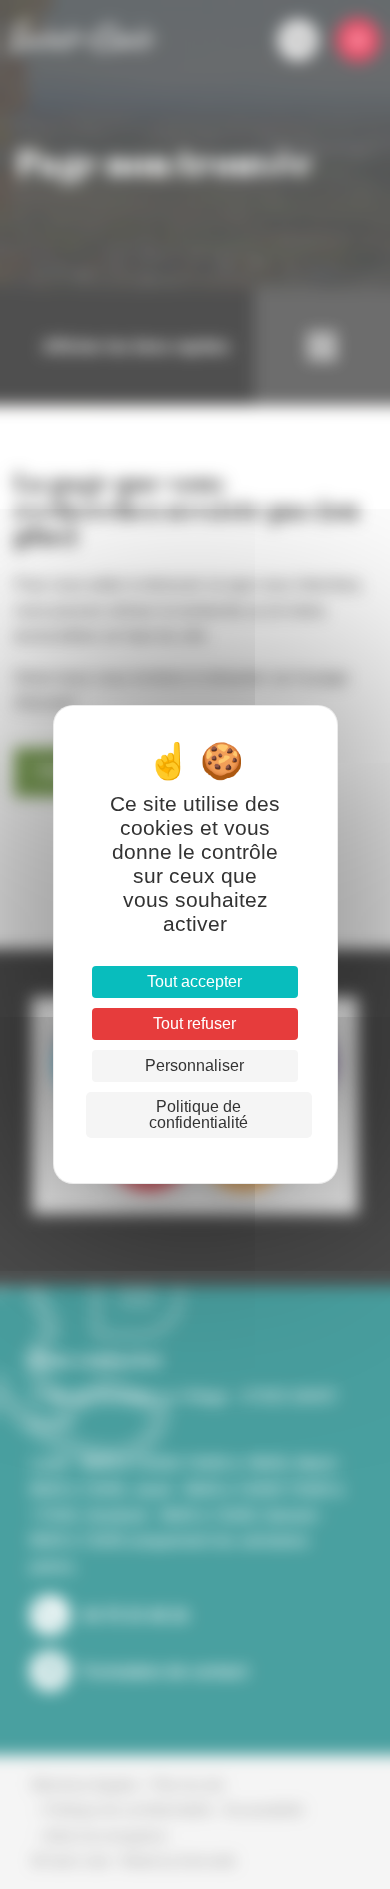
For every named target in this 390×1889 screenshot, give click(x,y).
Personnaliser (194, 1065)
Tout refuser (194, 1023)
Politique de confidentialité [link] (198, 1114)
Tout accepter (194, 981)
